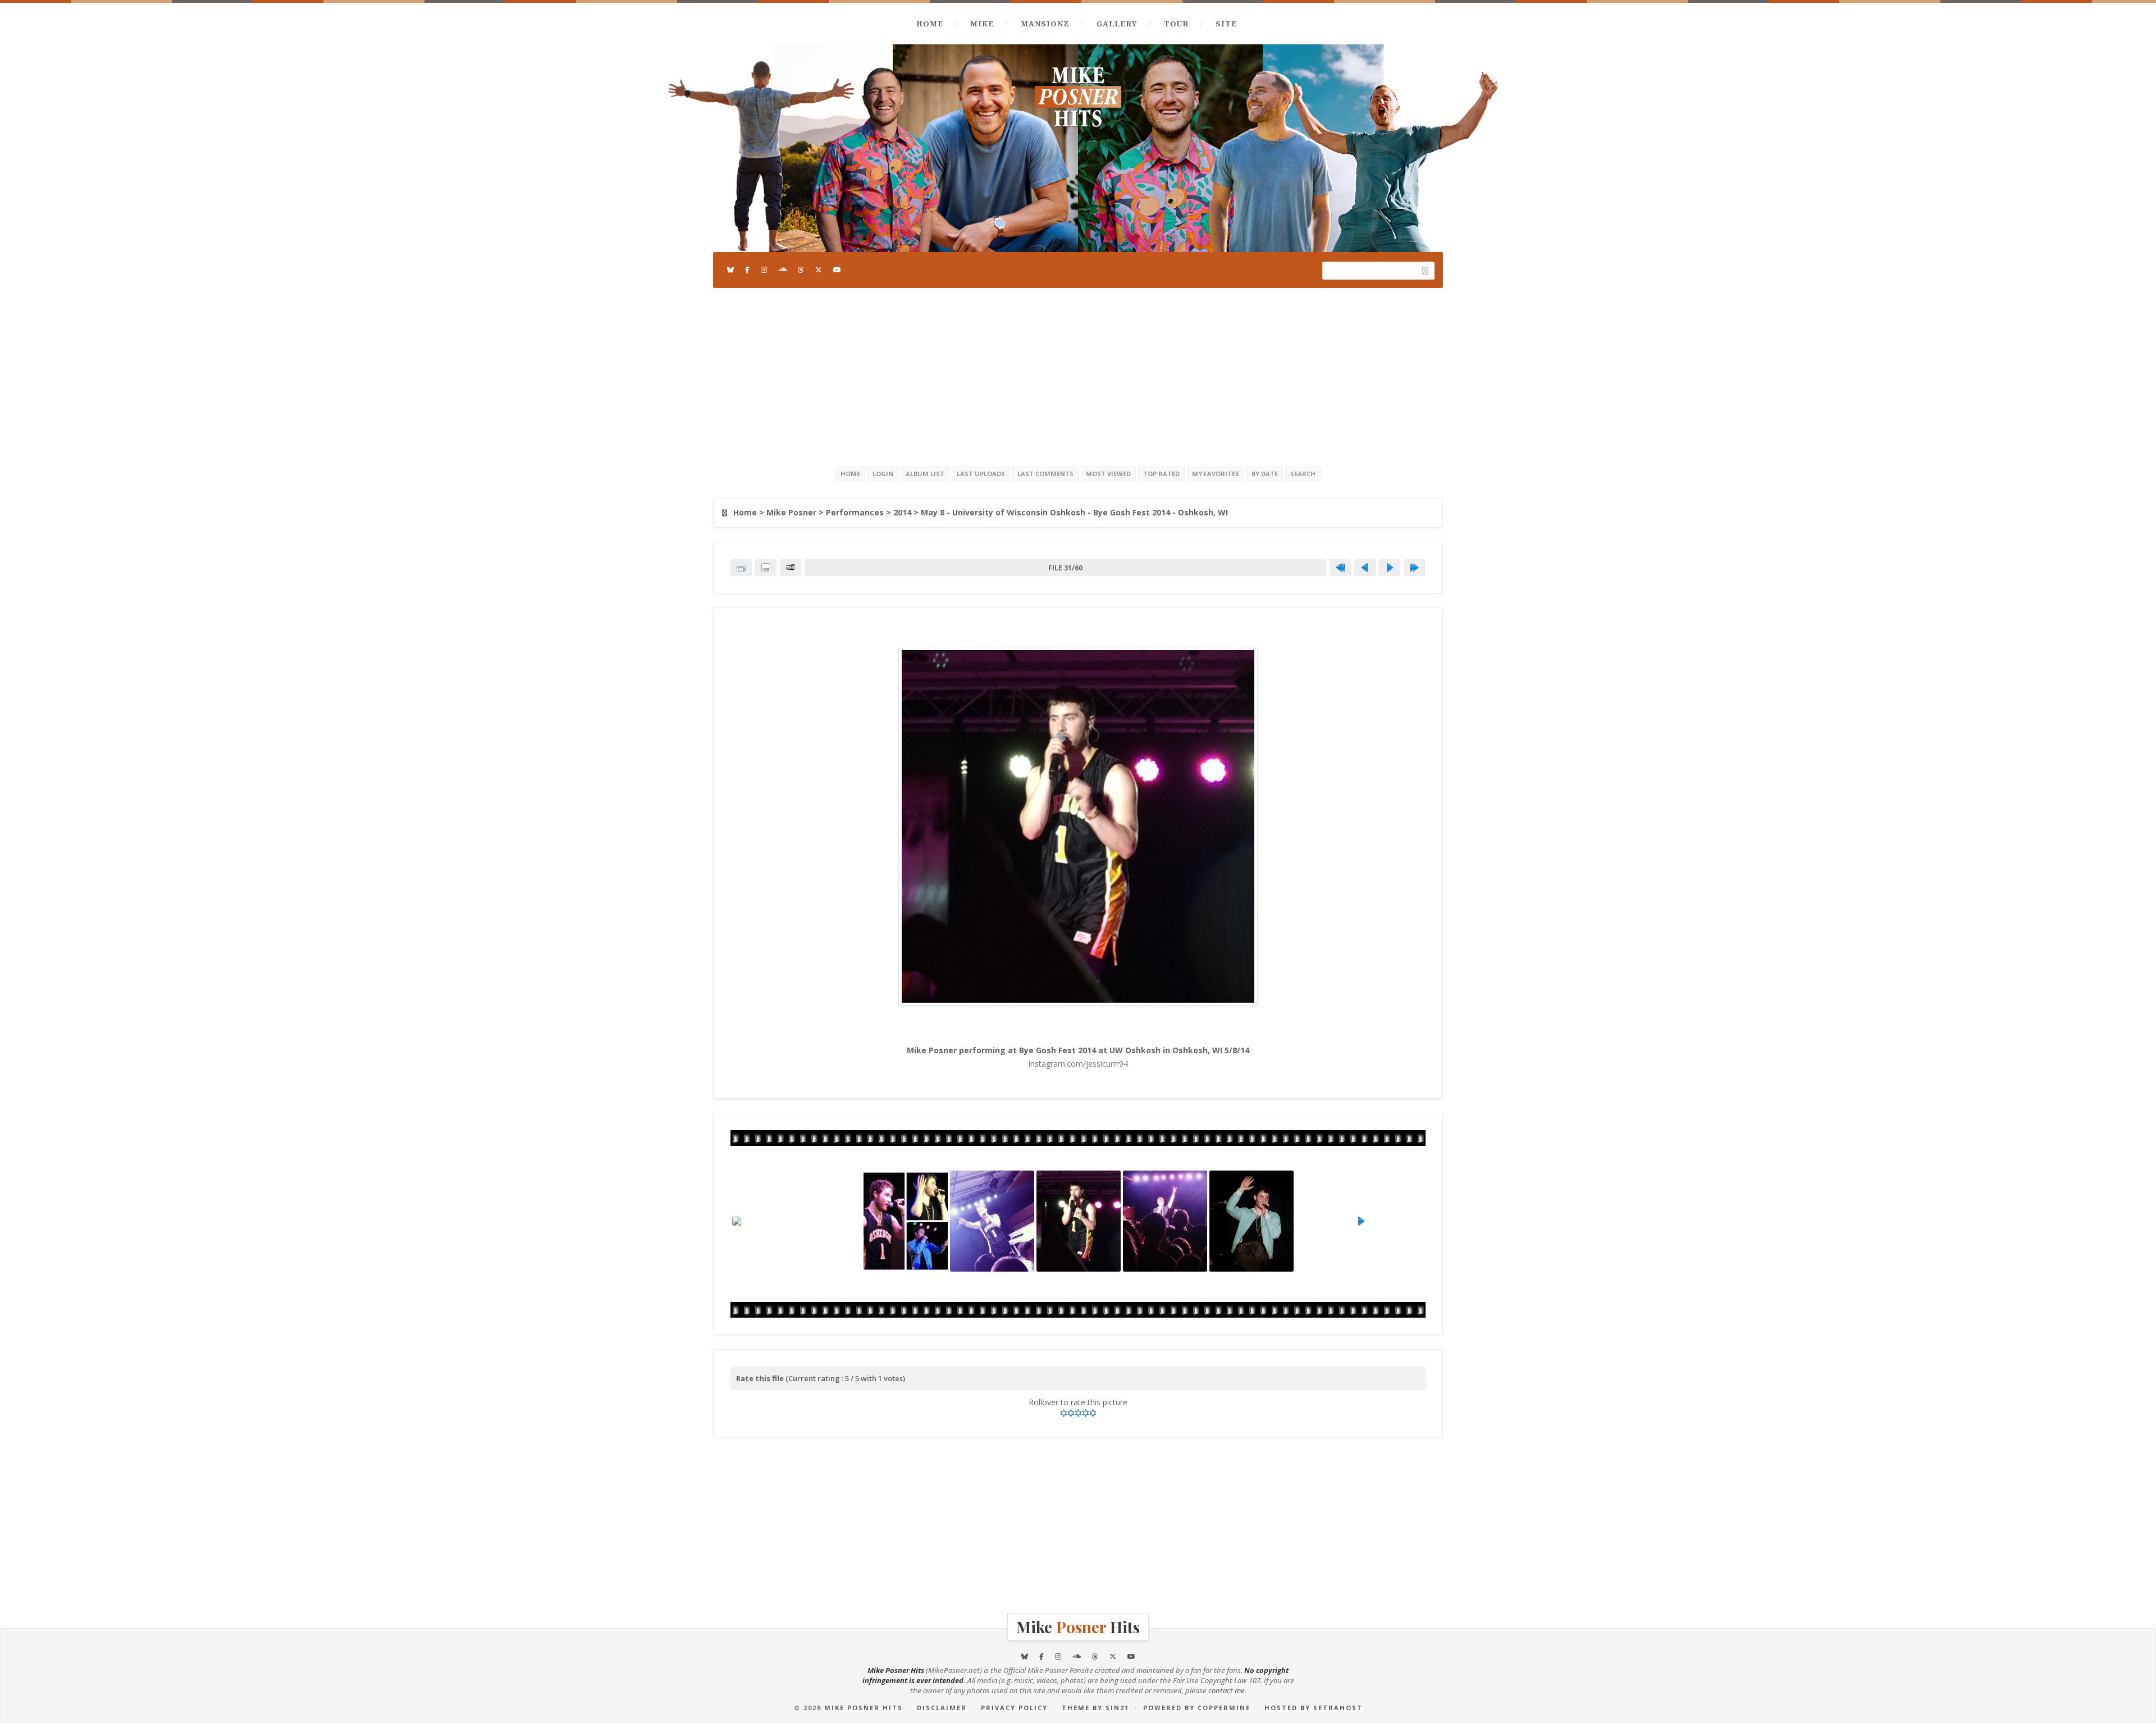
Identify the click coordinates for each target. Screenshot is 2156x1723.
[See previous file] (1365, 568)
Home (930, 24)
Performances (855, 512)
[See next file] (1390, 568)
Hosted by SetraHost (1314, 1708)
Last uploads (981, 474)
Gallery (1117, 24)
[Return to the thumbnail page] (741, 568)
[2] (1071, 1413)
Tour (1176, 24)
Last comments (1045, 474)
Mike (982, 24)
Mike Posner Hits (864, 1708)
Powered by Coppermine (1197, 1708)
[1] (1064, 1413)
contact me (1227, 1690)
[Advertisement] (1078, 375)
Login (883, 474)
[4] (1086, 1413)
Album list (925, 474)
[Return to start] (1340, 568)
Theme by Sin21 (1095, 1708)
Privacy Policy (1014, 1708)
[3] (1078, 1413)
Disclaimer (942, 1708)
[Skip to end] (1414, 568)
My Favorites (1216, 474)
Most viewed (1108, 474)
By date (1265, 474)
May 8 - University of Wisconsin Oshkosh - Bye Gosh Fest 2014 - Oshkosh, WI (1074, 512)
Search (1303, 474)
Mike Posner (791, 512)
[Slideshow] (791, 568)
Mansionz (1045, 24)
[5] (1093, 1413)
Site (1226, 24)
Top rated (1161, 474)
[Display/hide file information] (766, 568)
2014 (902, 512)
